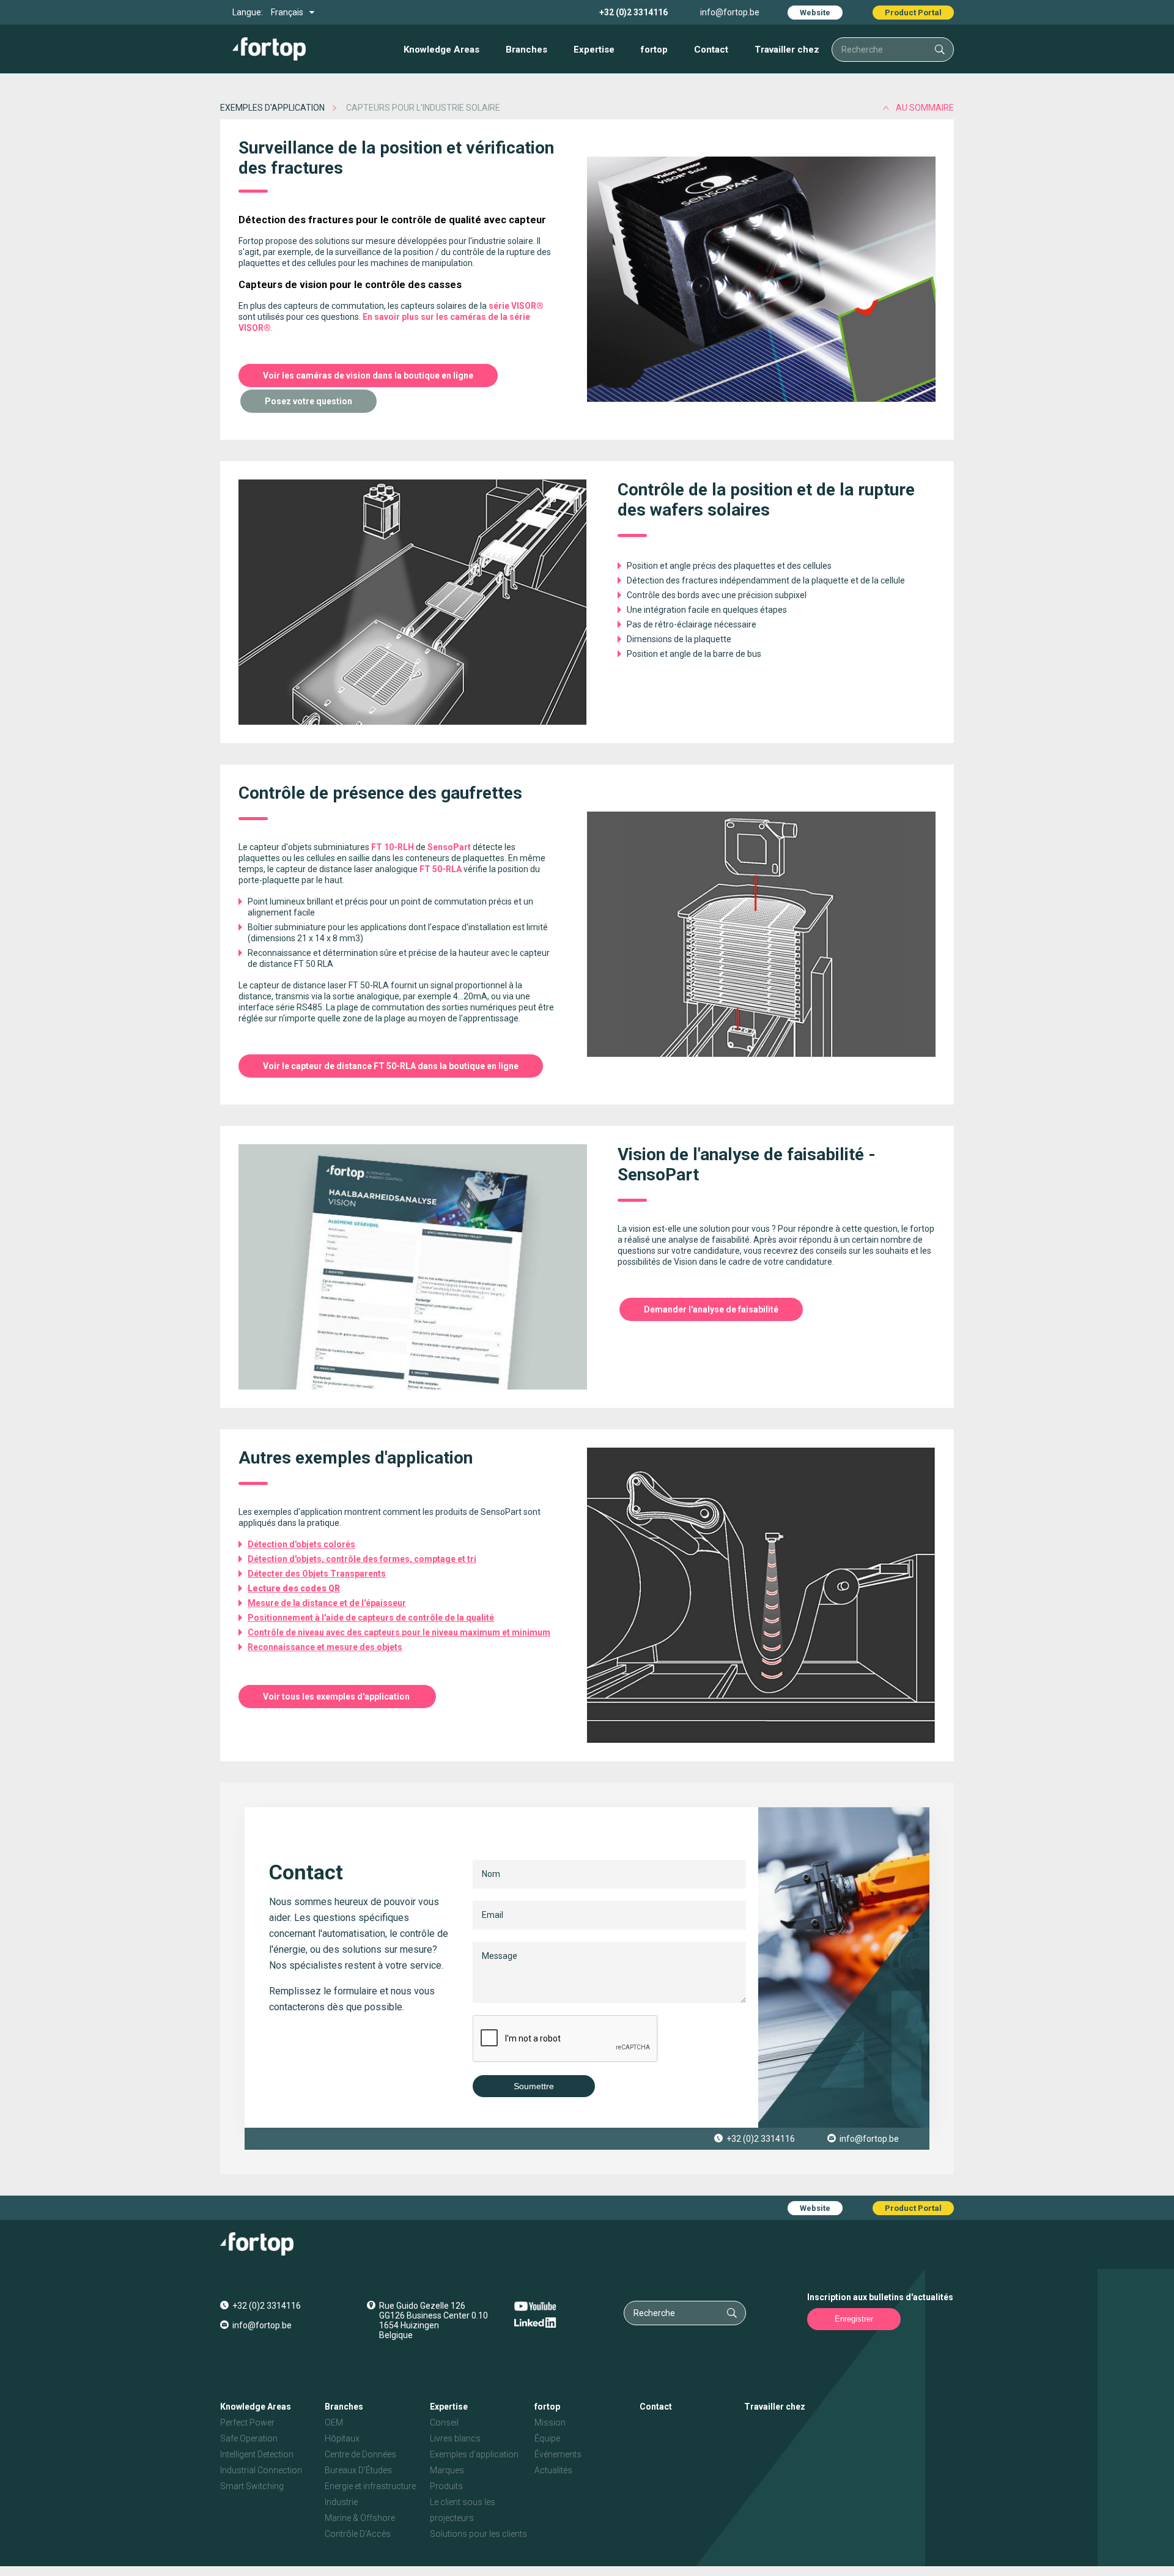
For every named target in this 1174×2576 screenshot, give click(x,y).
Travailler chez (787, 50)
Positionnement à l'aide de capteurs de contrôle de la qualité (371, 1618)
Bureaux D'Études (358, 2470)
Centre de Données (360, 2454)
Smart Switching (252, 2486)
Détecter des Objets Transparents (317, 1574)
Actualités (553, 2470)
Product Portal (913, 13)
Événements (558, 2454)
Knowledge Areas (441, 50)
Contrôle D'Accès (358, 2534)
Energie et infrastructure (370, 2486)
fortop (654, 50)
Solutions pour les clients (478, 2534)
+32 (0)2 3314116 (633, 12)
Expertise (594, 50)
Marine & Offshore (360, 2518)
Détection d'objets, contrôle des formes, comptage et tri (362, 1559)
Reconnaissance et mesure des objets (325, 1647)
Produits (446, 2486)
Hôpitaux (342, 2438)
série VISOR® (516, 306)
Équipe (547, 2438)
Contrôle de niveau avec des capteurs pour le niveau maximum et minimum (399, 1632)
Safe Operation (249, 2438)
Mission (550, 2422)
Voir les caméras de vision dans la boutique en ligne (368, 376)
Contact (711, 50)
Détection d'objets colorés (301, 1544)
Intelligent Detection (257, 2454)
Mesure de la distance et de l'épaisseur (327, 1603)
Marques (447, 2470)
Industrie (341, 2502)
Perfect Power (247, 2422)
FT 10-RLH (393, 847)
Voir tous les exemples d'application (337, 1697)
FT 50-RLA (441, 869)
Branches (526, 50)
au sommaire (925, 108)
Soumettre (534, 2086)
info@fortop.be (730, 12)
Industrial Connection (261, 2470)
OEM (334, 2422)
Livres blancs (455, 2438)
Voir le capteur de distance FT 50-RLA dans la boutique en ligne (391, 1066)
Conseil (444, 2422)
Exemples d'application (272, 108)
